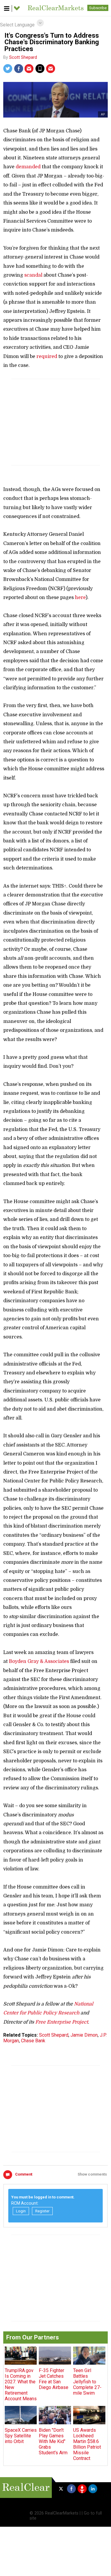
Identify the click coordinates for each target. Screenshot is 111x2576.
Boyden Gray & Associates (39, 1661)
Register (42, 2211)
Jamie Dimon (84, 2035)
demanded (28, 167)
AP (103, 114)
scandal (33, 275)
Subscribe (98, 8)
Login (21, 2211)
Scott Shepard (23, 57)
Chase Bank (33, 2041)
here (80, 598)
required (47, 357)
